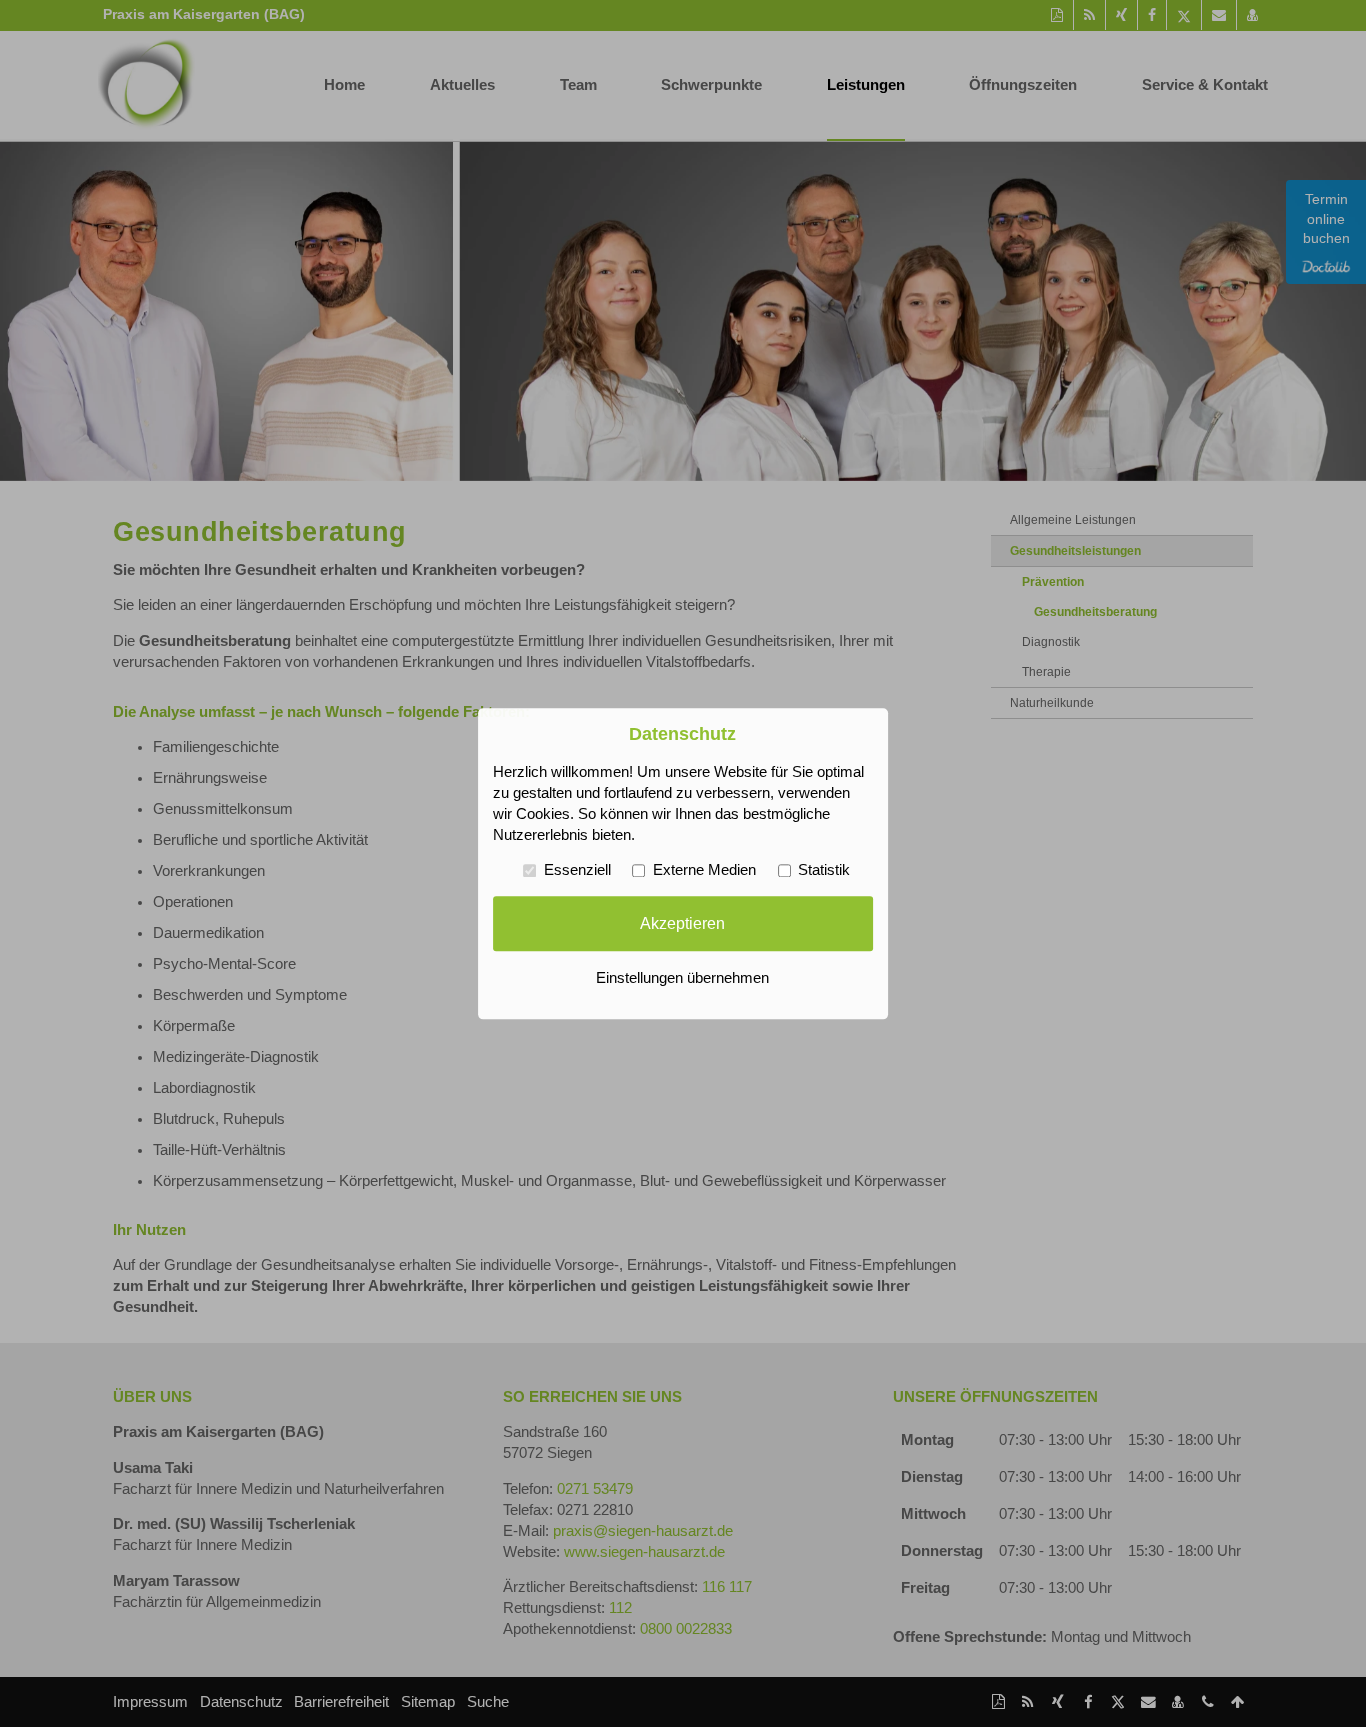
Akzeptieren (682, 923)
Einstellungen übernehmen (682, 978)
